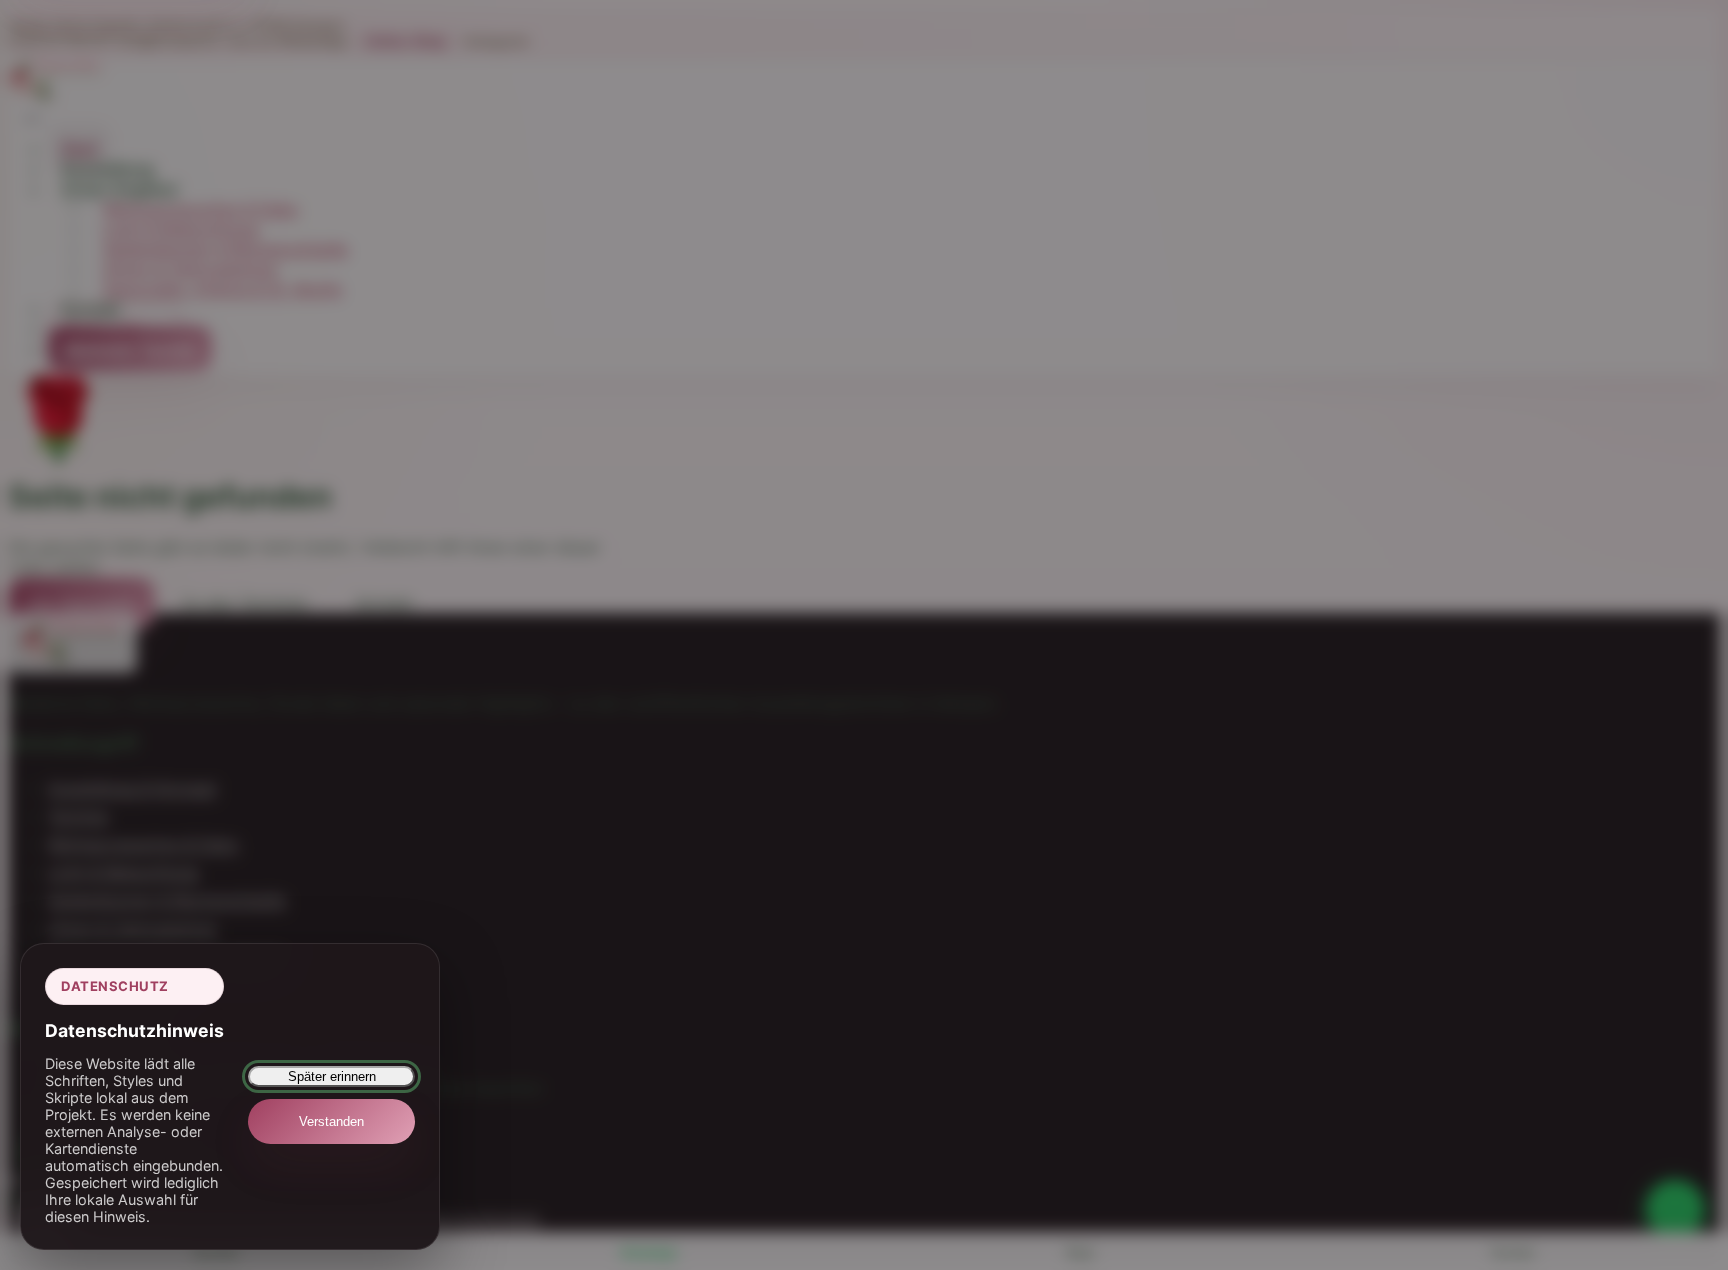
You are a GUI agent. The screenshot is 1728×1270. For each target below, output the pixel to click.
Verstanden (331, 1121)
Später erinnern (332, 1076)
